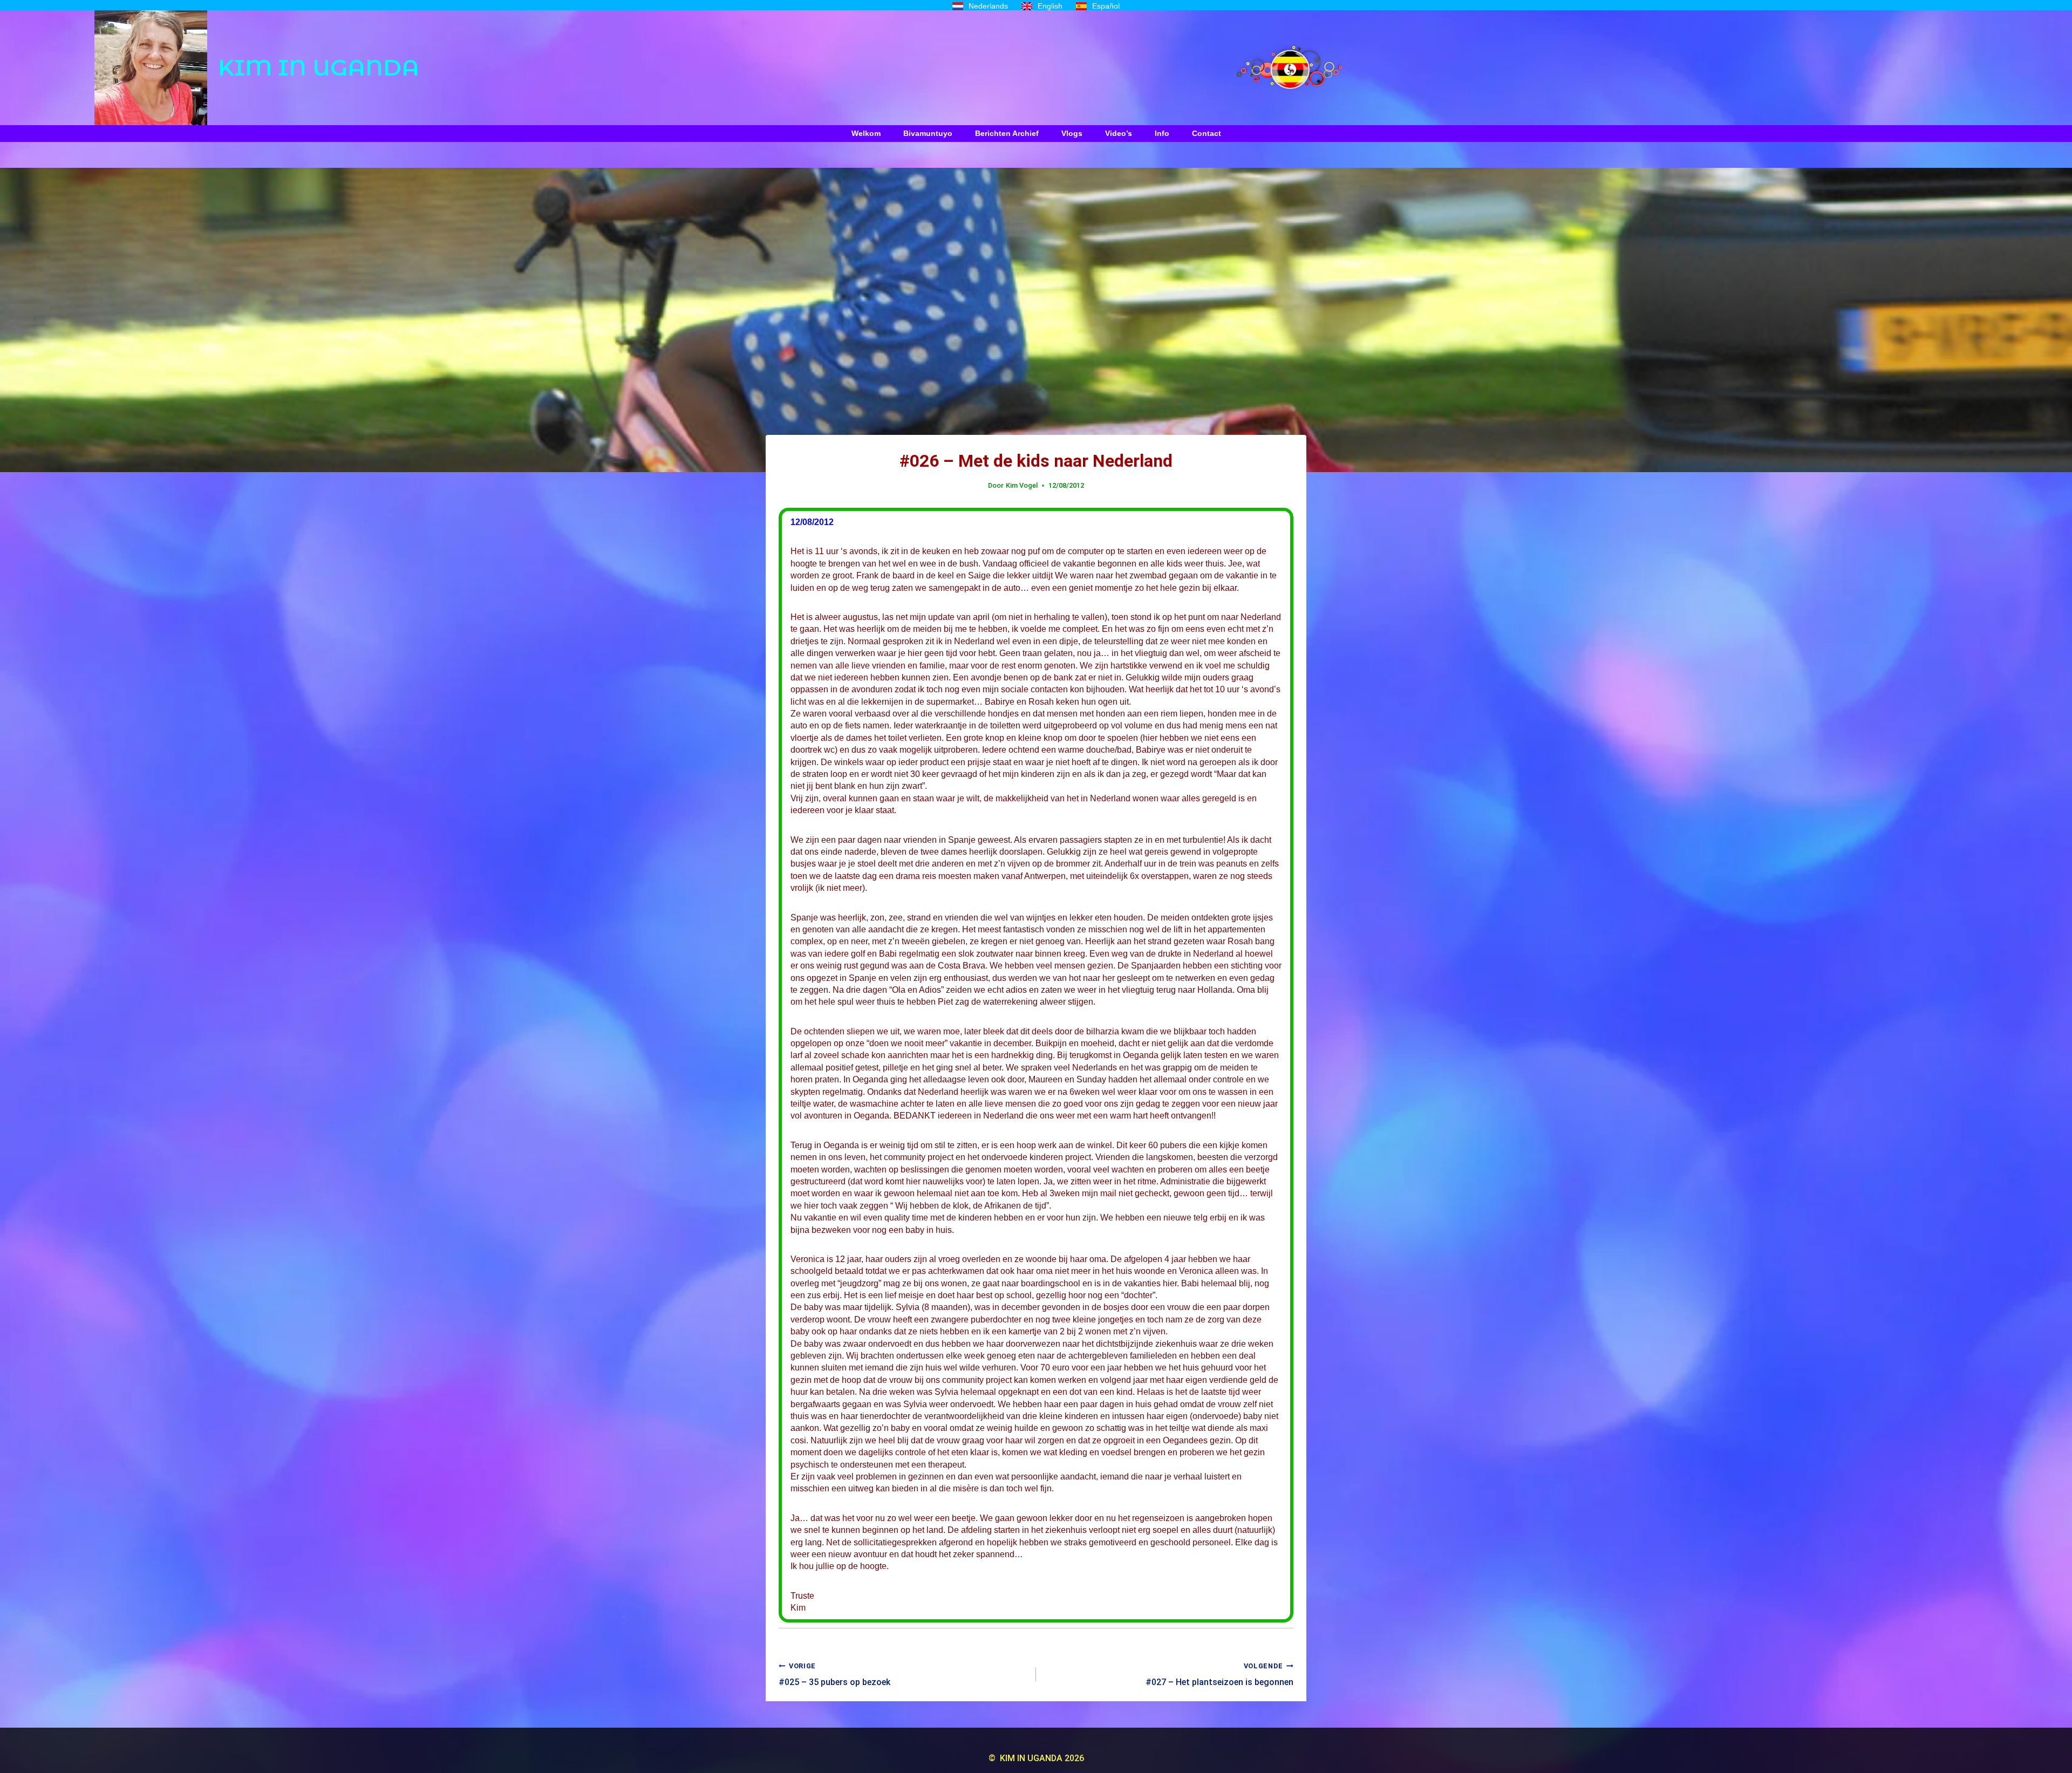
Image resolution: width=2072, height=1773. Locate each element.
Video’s (1119, 133)
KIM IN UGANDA (319, 67)
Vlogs (1072, 133)
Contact (1207, 133)
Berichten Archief (1007, 133)
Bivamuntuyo (928, 133)
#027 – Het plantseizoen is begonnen (1219, 1674)
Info (1162, 133)
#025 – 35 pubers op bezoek (834, 1674)
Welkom (866, 133)
